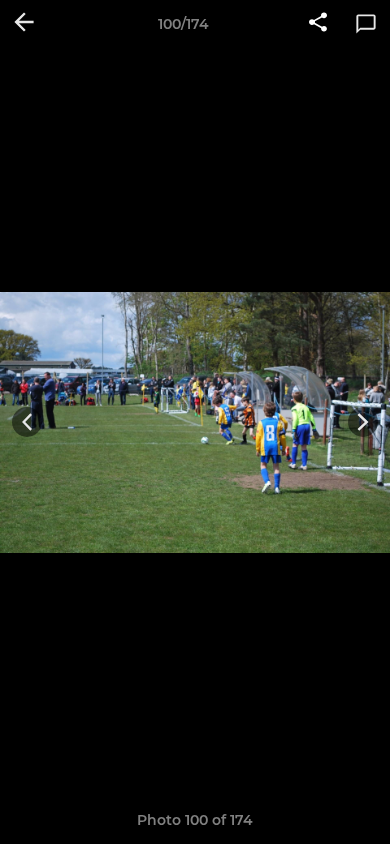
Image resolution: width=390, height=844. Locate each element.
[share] (318, 24)
